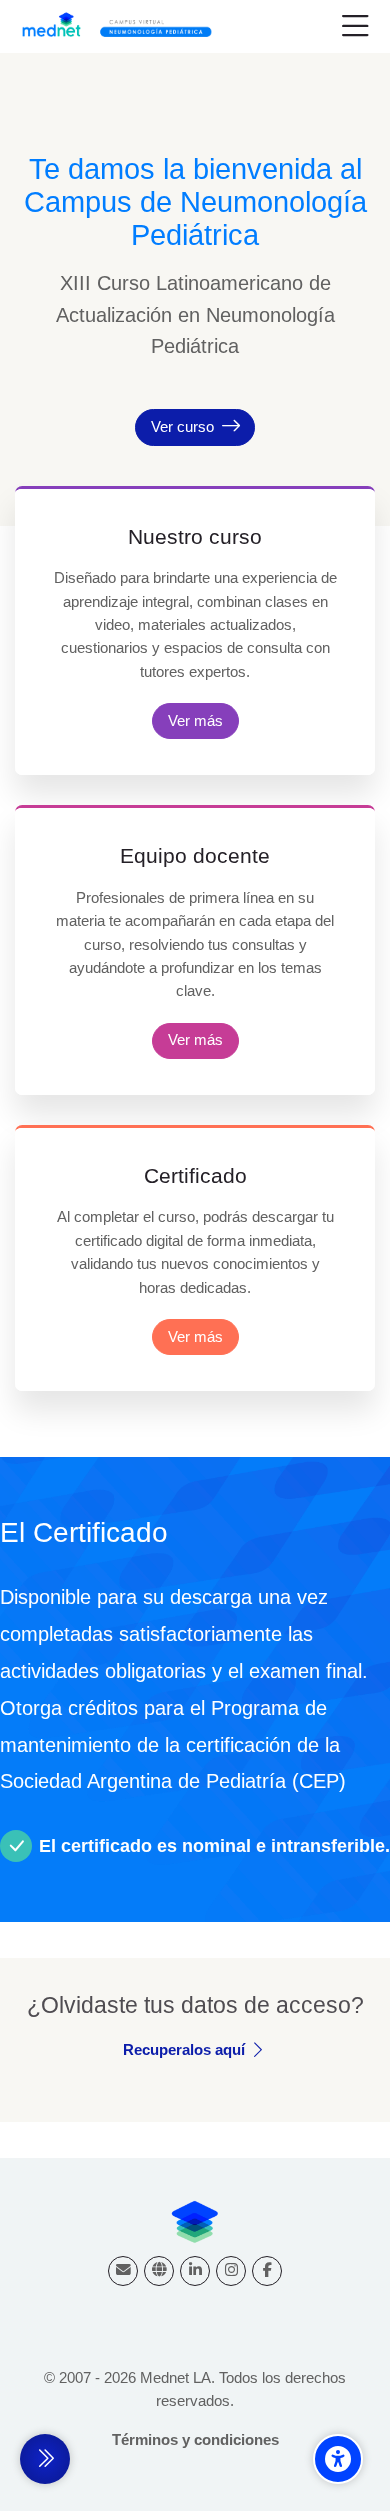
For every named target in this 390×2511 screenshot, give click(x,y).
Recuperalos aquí (184, 2049)
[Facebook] (267, 2271)
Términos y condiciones (195, 2439)
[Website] (159, 2271)
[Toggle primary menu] (355, 27)
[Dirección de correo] (123, 2271)
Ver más (195, 720)
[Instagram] (231, 2271)
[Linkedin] (195, 2271)
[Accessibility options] (338, 2459)
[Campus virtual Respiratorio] (121, 27)
